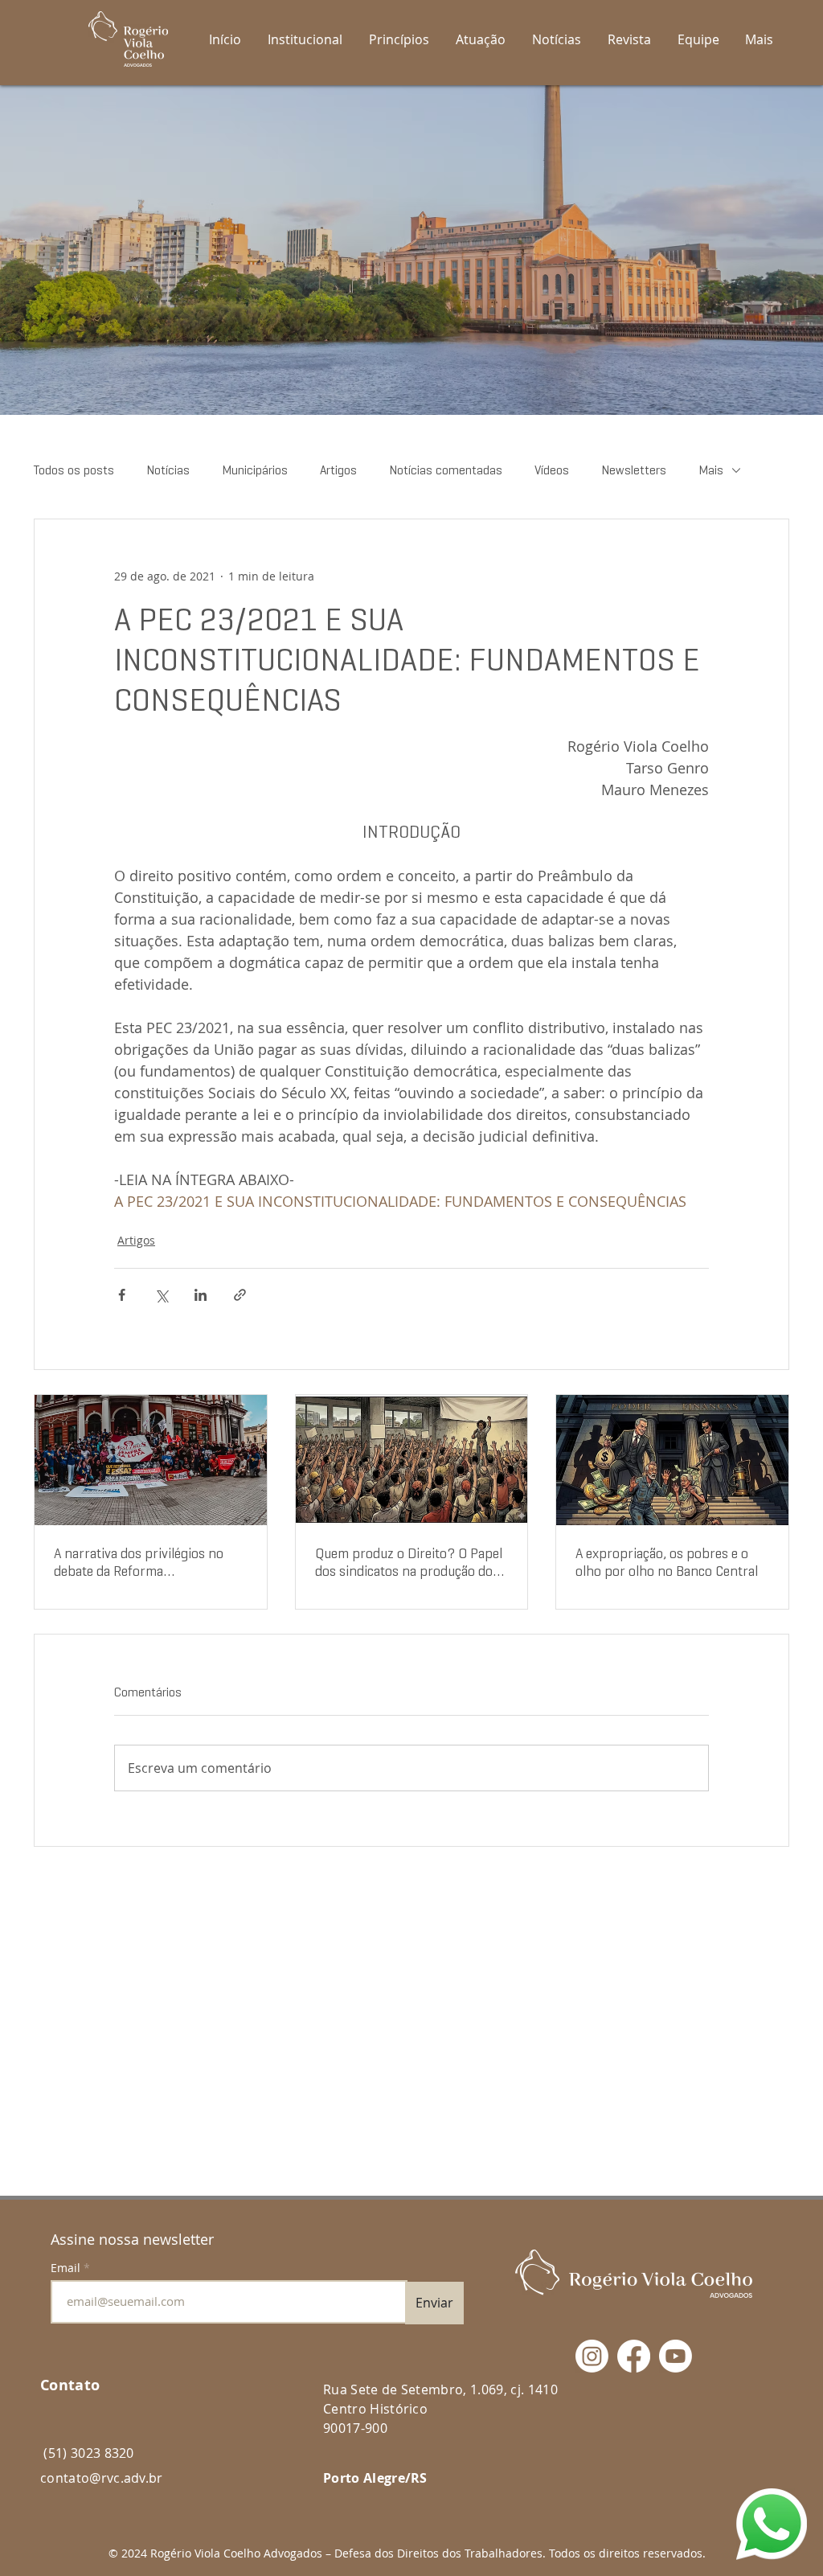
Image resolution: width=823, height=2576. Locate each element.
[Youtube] (676, 2356)
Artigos (338, 470)
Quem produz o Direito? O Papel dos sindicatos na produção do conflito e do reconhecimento (409, 1562)
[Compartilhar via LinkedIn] (201, 1295)
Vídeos (552, 470)
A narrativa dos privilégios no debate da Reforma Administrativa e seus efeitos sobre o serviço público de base (145, 1562)
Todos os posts (74, 470)
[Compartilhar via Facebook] (122, 1295)
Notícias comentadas (446, 470)
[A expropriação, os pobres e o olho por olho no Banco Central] (672, 1460)
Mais (711, 470)
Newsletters (634, 470)
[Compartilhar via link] (240, 1295)
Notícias (168, 470)
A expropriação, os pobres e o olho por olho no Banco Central (667, 1562)
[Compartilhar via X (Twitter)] (161, 1295)
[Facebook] (634, 2356)
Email (67, 2268)
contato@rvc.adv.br (102, 2478)
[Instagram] (592, 2356)
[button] (479, 39)
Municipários (255, 470)
